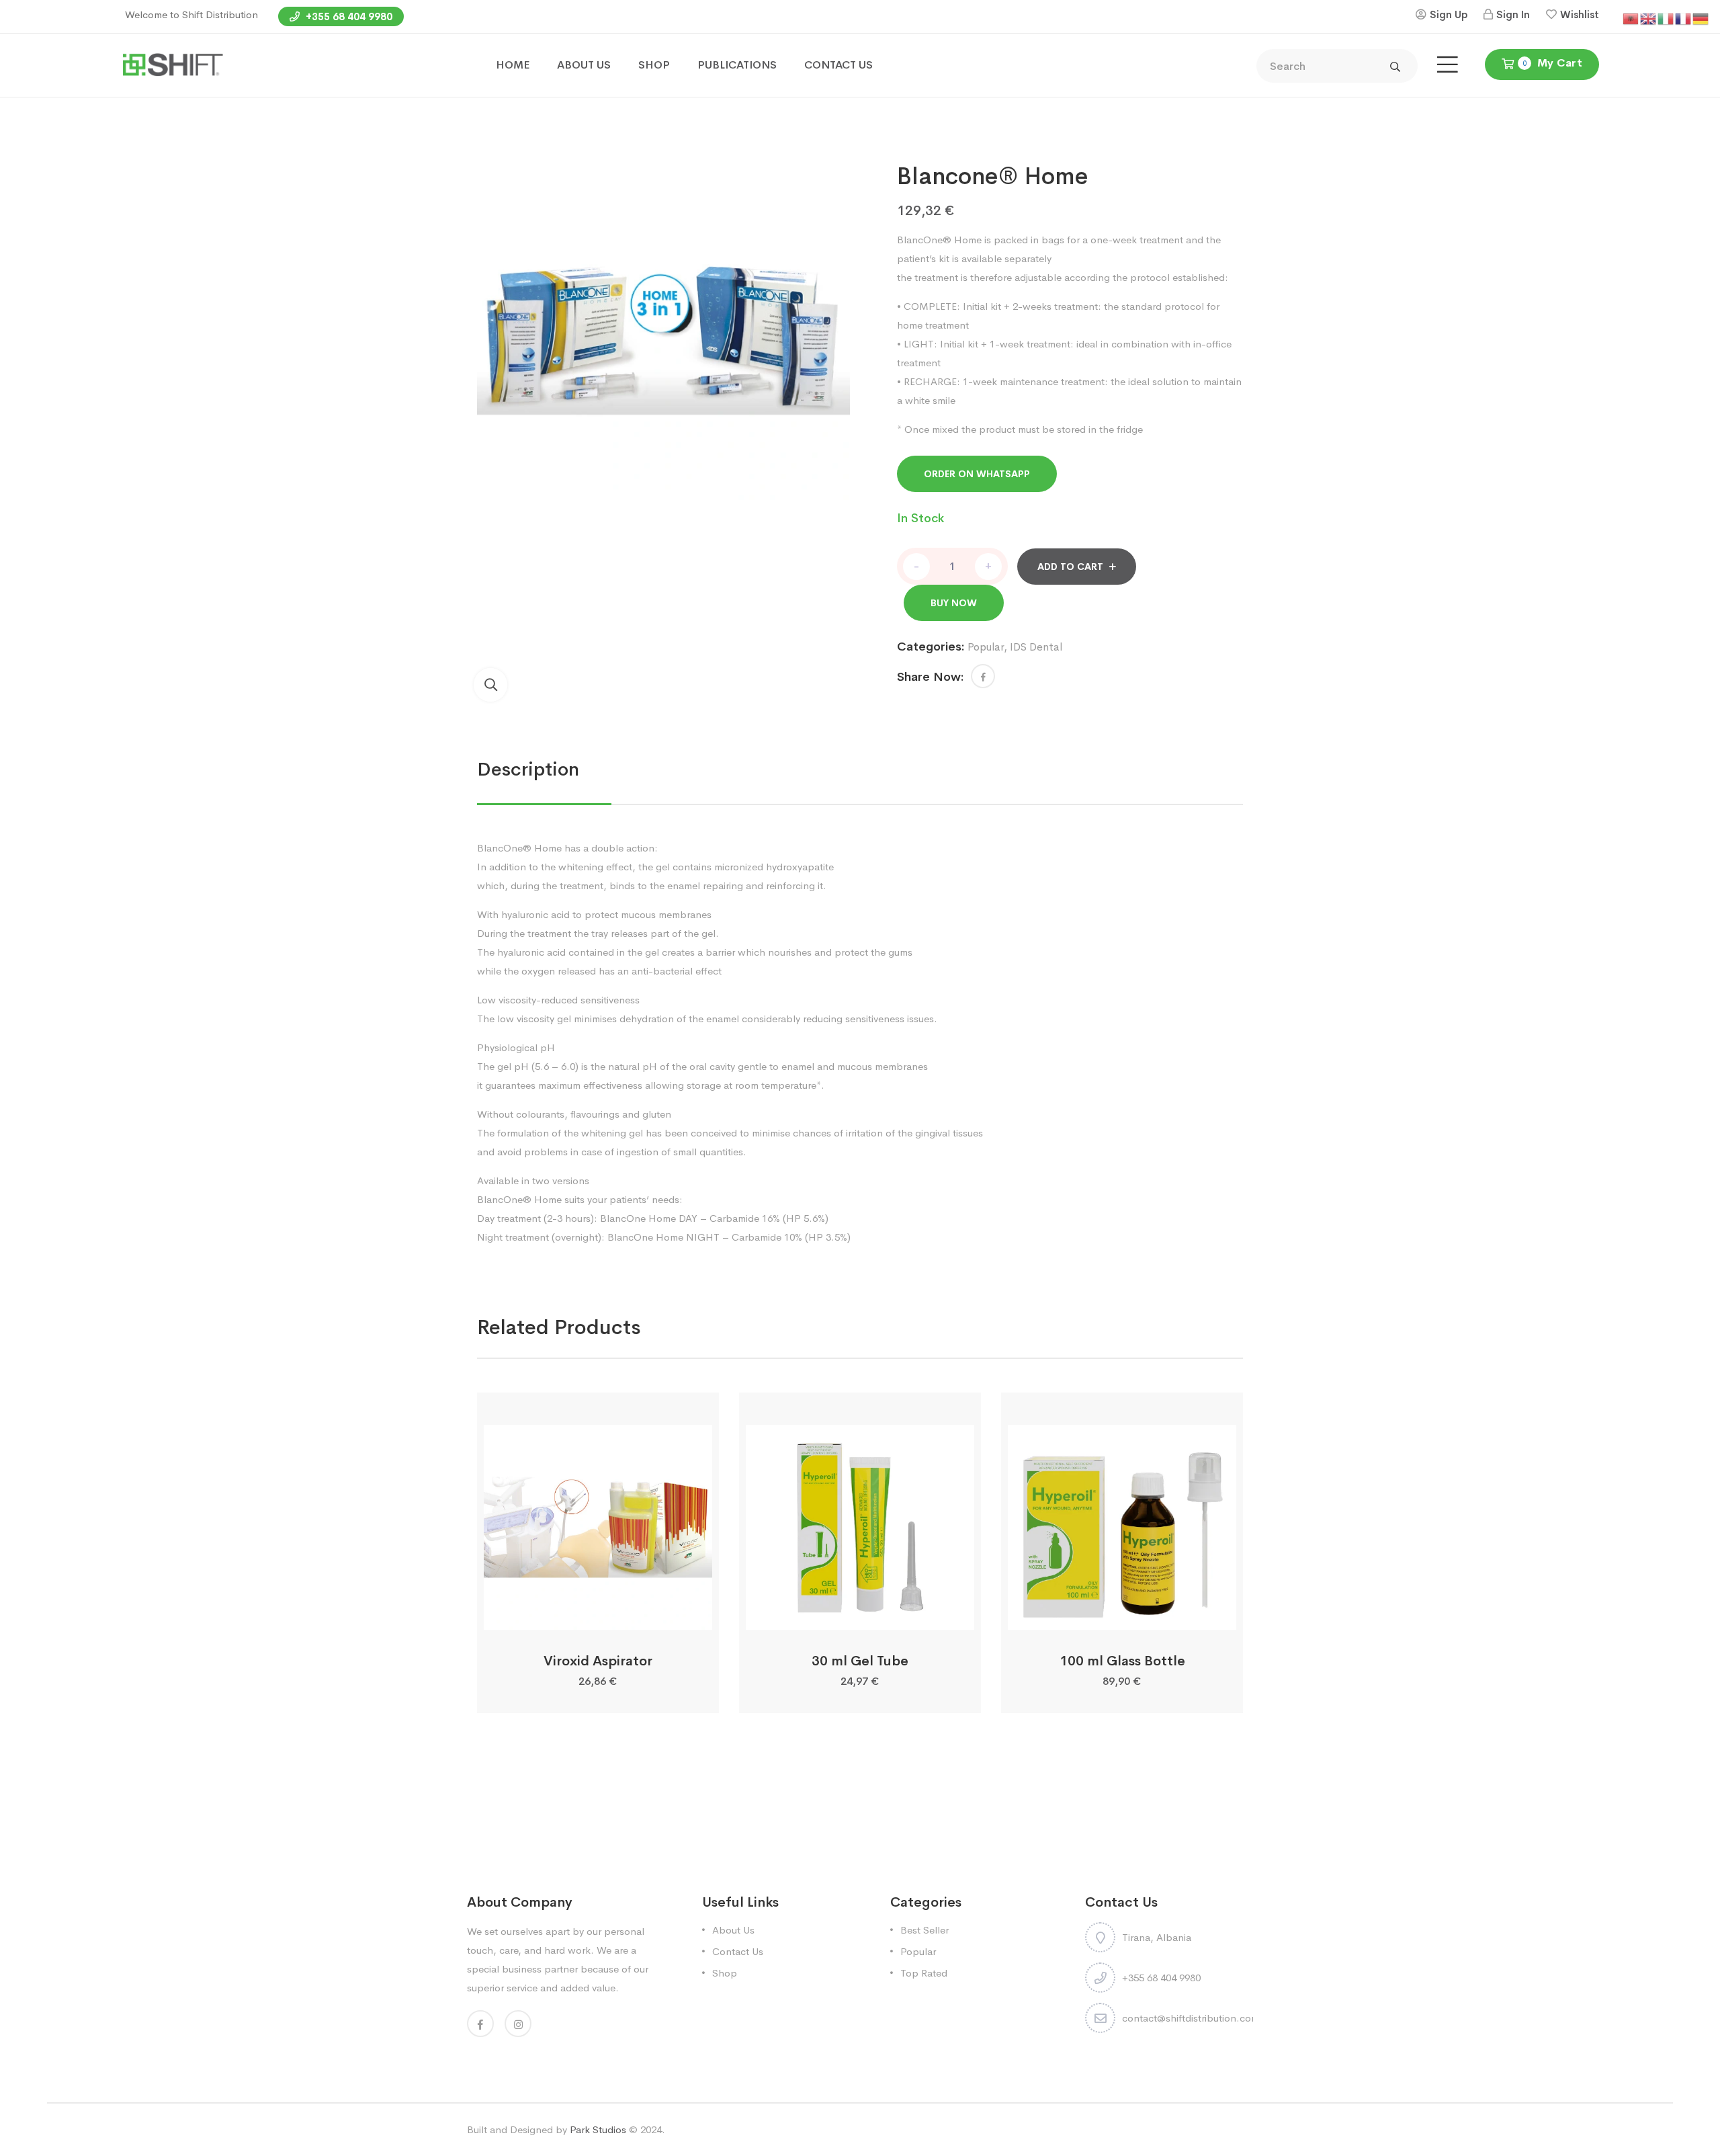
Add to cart (1070, 567)
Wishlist (1580, 14)
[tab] (528, 770)
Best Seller (924, 1930)
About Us (733, 1930)
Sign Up (1449, 14)
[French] (1684, 18)
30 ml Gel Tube (860, 1661)
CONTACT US (838, 65)
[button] (490, 685)
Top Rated (924, 1973)
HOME (513, 65)
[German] (1701, 18)
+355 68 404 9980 (348, 16)
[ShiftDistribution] (172, 64)
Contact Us (738, 1951)
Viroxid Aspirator (598, 1661)
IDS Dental (1036, 647)
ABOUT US (584, 65)
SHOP (654, 65)
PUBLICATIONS (737, 65)
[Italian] (1666, 18)
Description (528, 769)
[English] (1649, 18)
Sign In (1513, 14)
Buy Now (954, 603)
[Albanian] (1631, 18)
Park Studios (598, 2129)
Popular (986, 647)
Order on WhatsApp (977, 474)
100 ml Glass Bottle (1122, 1661)
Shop (725, 1973)
